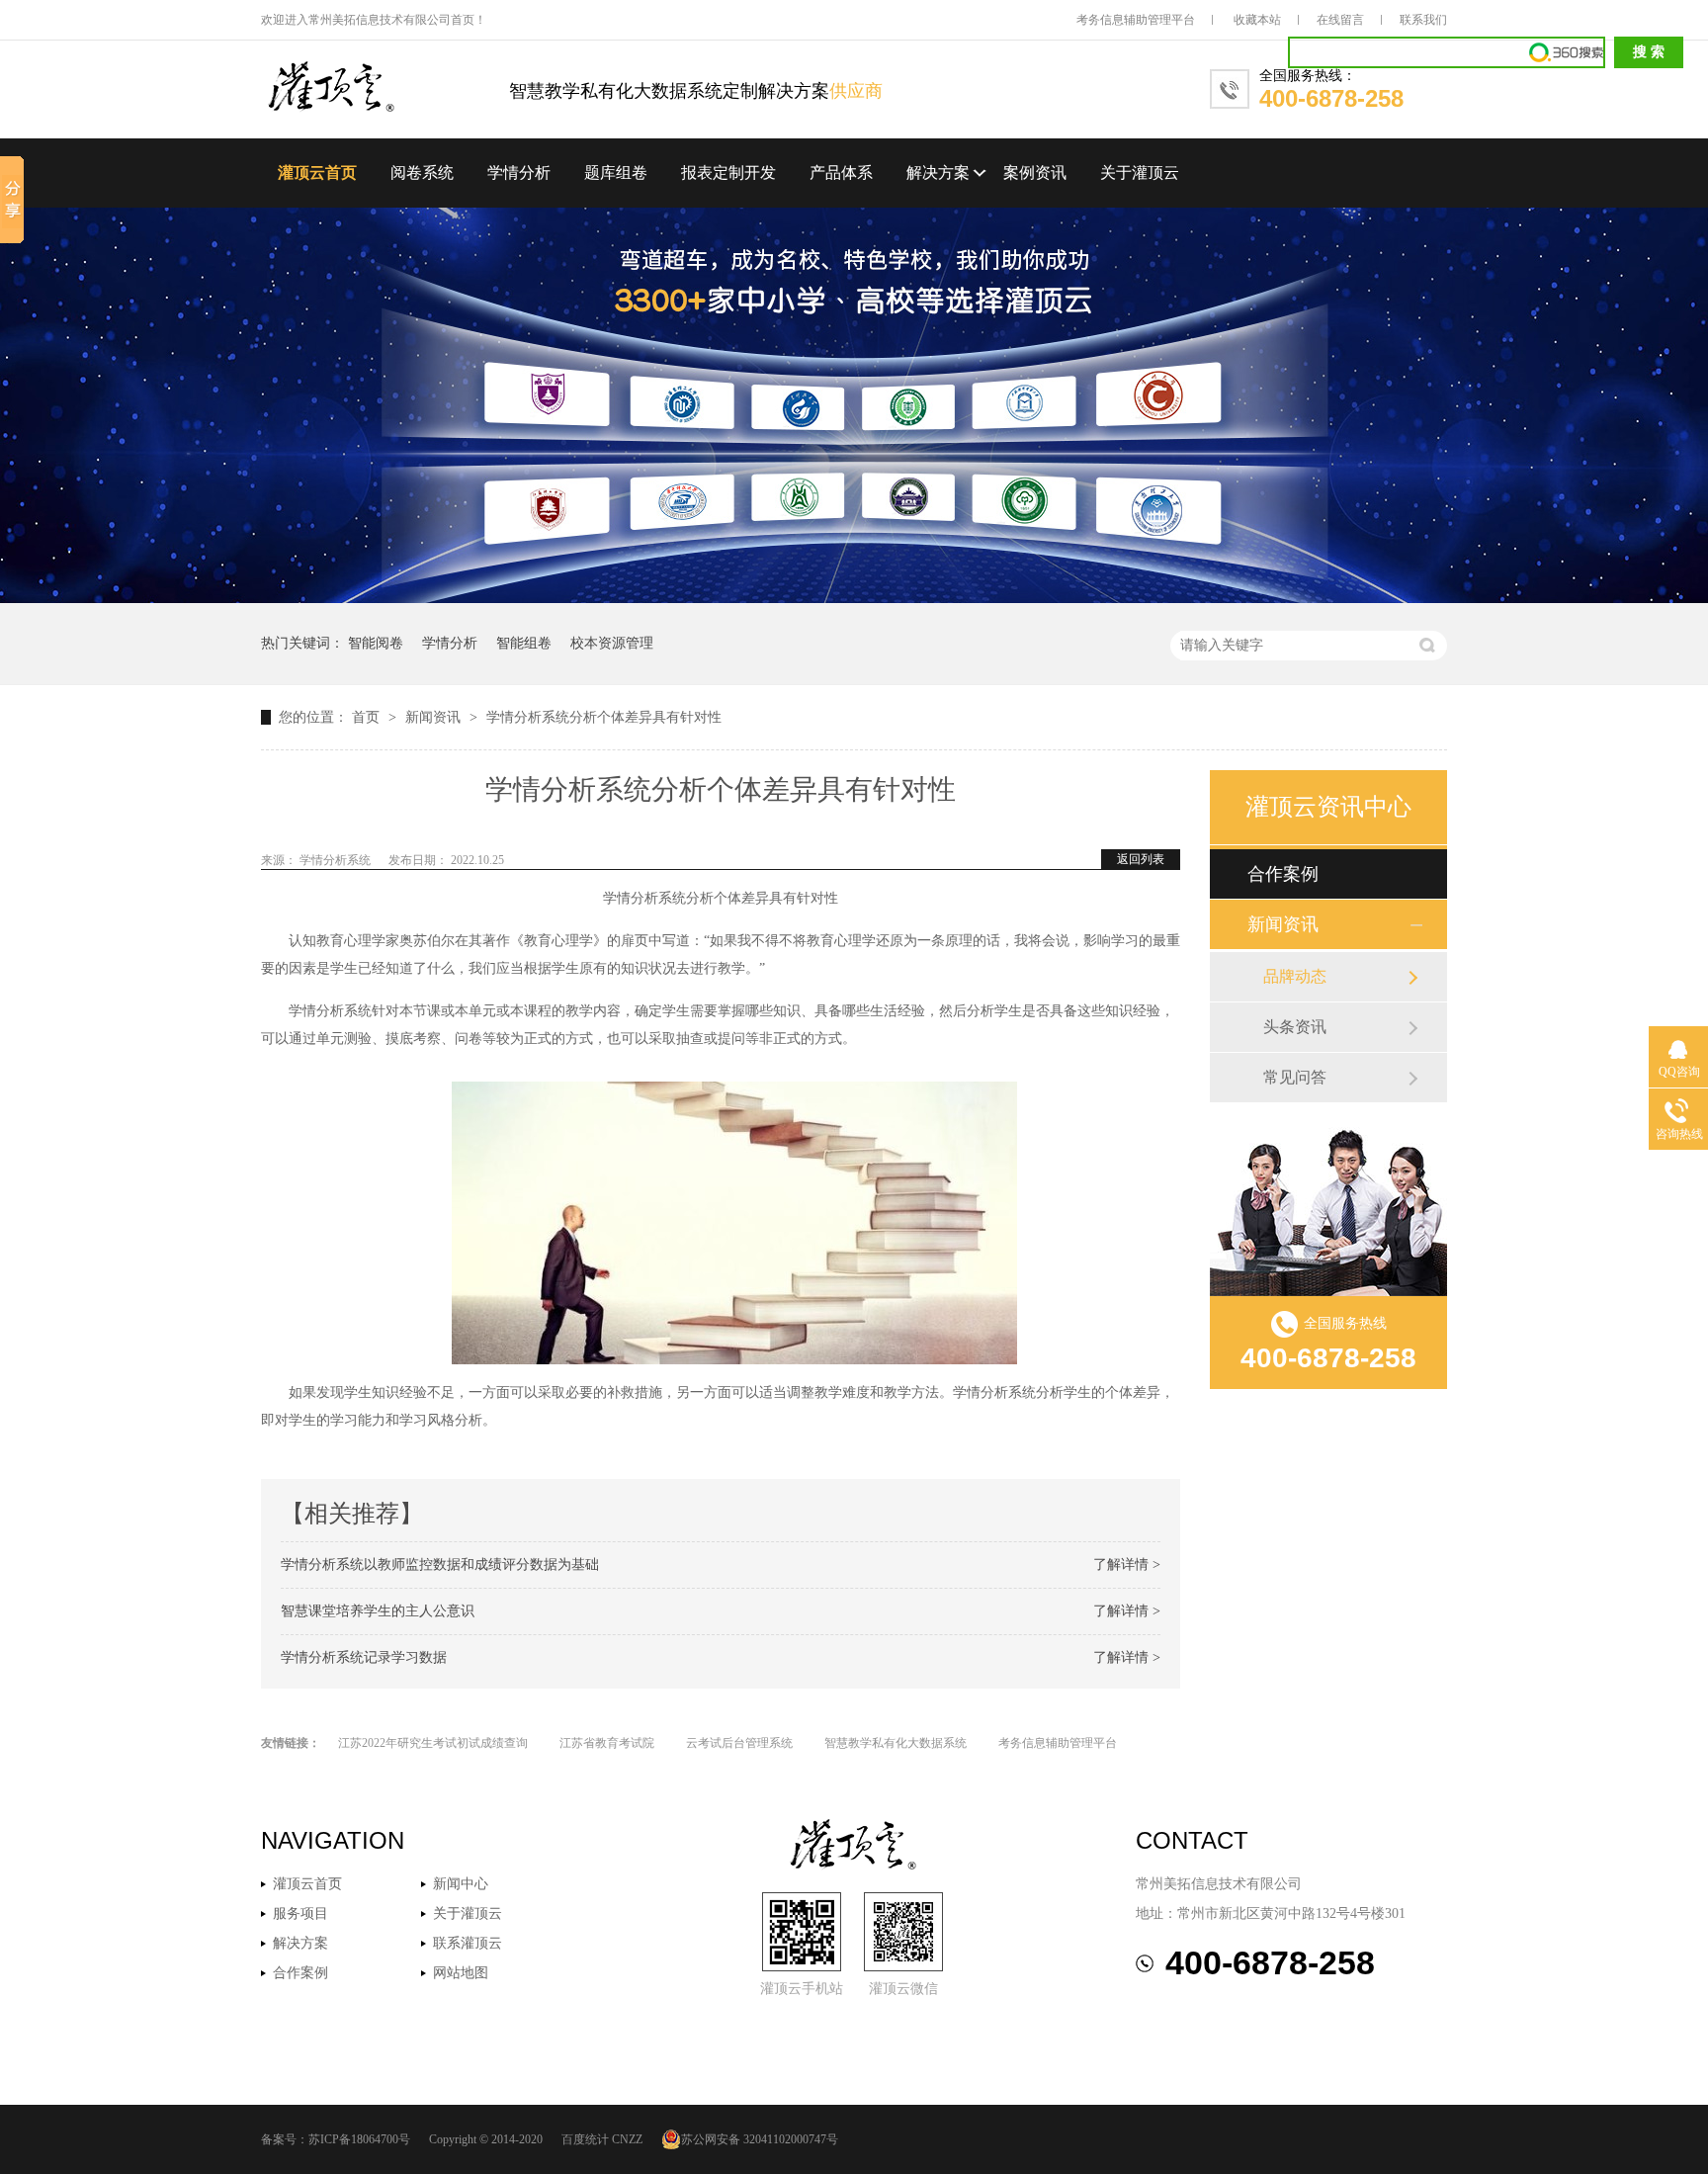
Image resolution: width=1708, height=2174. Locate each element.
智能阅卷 (376, 643)
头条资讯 (1295, 1027)
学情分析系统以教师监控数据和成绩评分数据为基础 (440, 1565)
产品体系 (841, 173)
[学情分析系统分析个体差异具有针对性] (385, 88)
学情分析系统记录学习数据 (364, 1657)
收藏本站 (1257, 20)
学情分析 (519, 173)
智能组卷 (524, 643)
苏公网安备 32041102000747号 (760, 2139)
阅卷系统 (422, 173)
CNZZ (627, 2139)
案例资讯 (1035, 173)
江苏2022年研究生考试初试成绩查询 (433, 1743)
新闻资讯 (435, 717)
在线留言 (1340, 20)
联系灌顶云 (468, 1943)
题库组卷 (616, 173)
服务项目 (300, 1913)
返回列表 (1141, 859)
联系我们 (1423, 20)
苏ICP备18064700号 (359, 2139)
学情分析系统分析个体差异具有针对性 (604, 717)
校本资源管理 (612, 643)
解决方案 (938, 173)
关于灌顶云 (1140, 173)
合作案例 (1283, 874)
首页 (368, 717)
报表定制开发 (728, 173)
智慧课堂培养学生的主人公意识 (378, 1611)
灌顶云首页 (317, 173)
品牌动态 (1295, 976)
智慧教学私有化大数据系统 (896, 1743)
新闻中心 (461, 1884)
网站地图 (461, 1973)
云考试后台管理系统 (739, 1743)
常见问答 (1295, 1077)
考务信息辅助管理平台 (1136, 20)
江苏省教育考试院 (607, 1743)
